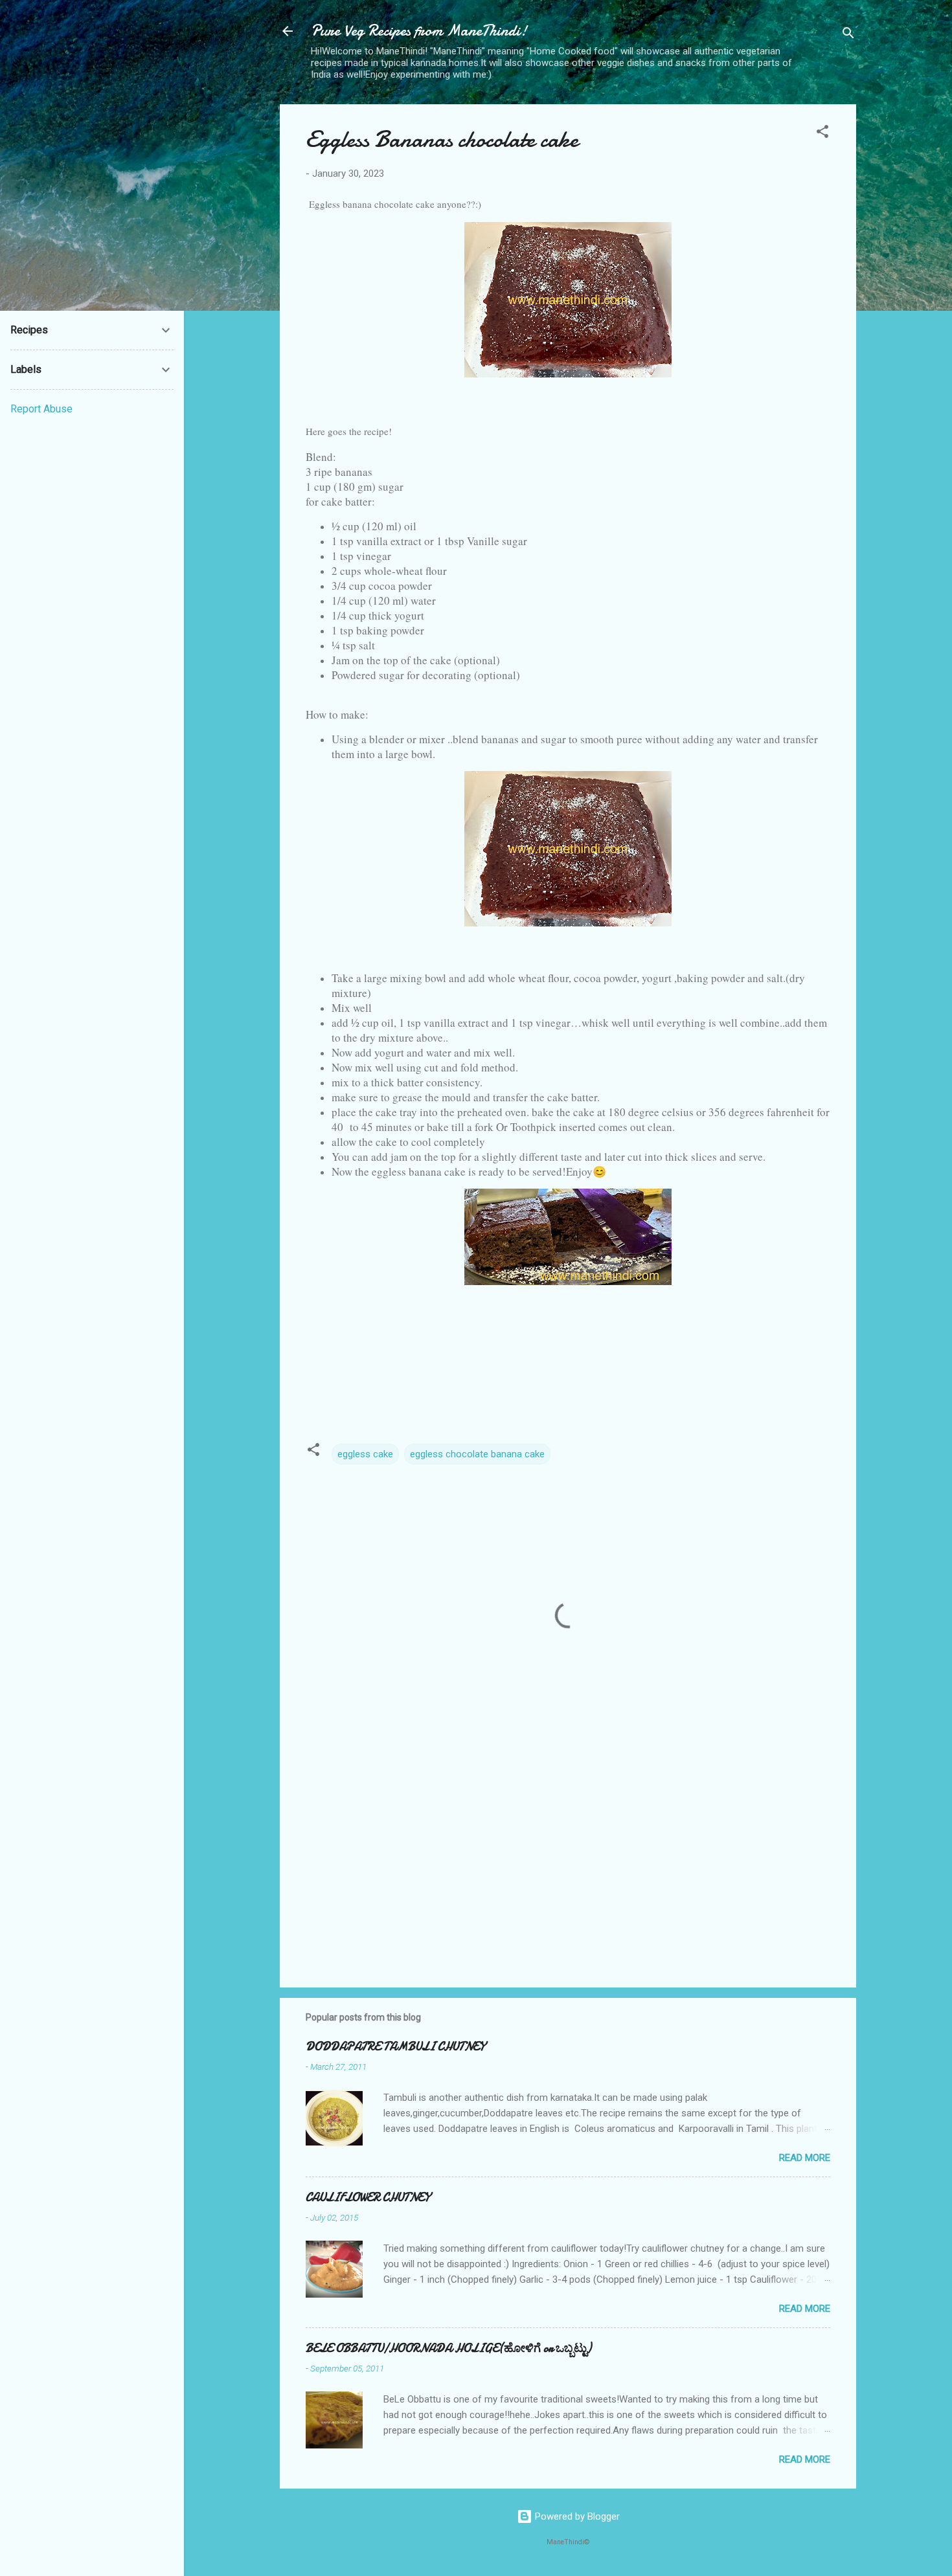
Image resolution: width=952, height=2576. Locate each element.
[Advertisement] (568, 1867)
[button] (822, 134)
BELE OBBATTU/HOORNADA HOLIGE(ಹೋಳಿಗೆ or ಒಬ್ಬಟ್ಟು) (448, 2348)
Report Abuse (41, 409)
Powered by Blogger (576, 2516)
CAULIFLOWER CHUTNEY (368, 2198)
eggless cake (365, 1454)
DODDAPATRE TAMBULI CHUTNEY (395, 2047)
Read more (805, 2158)
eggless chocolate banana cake (477, 1454)
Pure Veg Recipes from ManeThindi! (419, 31)
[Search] (848, 35)
